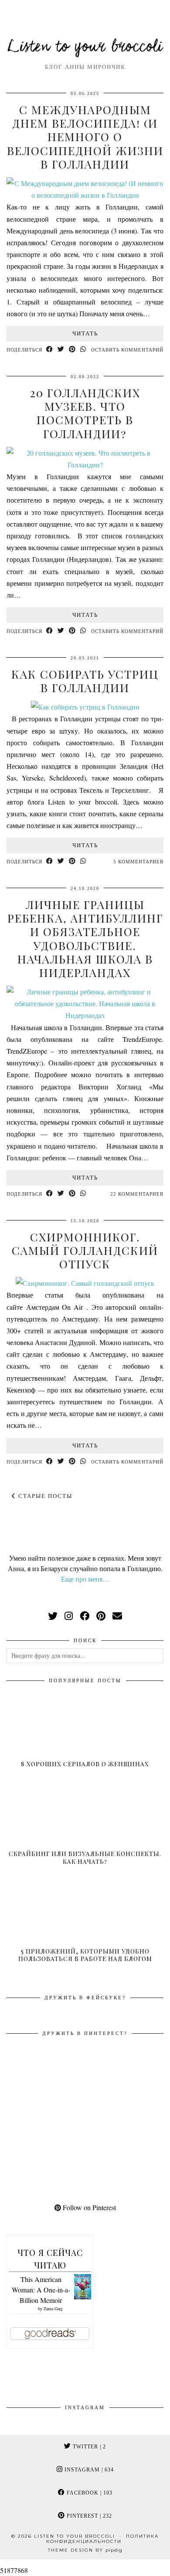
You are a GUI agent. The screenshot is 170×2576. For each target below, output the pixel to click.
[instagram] (69, 1616)
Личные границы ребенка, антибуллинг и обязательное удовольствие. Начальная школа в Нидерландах (85, 938)
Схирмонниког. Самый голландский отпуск (85, 1250)
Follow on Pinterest (88, 2207)
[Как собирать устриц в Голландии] (85, 707)
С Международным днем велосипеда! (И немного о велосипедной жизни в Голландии (85, 137)
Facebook (89, 2493)
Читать (85, 333)
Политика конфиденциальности (102, 2539)
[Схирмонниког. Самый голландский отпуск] (85, 1283)
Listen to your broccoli (85, 47)
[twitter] (53, 1616)
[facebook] (85, 1616)
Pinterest (88, 2516)
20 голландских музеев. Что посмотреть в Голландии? (85, 413)
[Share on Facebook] (50, 350)
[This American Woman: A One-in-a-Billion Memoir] (83, 2297)
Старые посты (44, 1496)
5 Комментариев (138, 862)
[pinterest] (101, 1616)
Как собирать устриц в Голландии (85, 681)
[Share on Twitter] (61, 350)
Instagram (88, 2470)
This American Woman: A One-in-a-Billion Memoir (41, 2290)
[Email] (117, 1616)
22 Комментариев (137, 1194)
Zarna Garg (53, 2309)
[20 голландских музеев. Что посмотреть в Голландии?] (85, 465)
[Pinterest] (46, 2080)
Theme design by (85, 2550)
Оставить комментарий (127, 350)
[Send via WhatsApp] (83, 350)
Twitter (88, 2447)
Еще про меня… (85, 1579)
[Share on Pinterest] (72, 350)
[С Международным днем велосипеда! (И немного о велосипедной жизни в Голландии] (85, 195)
